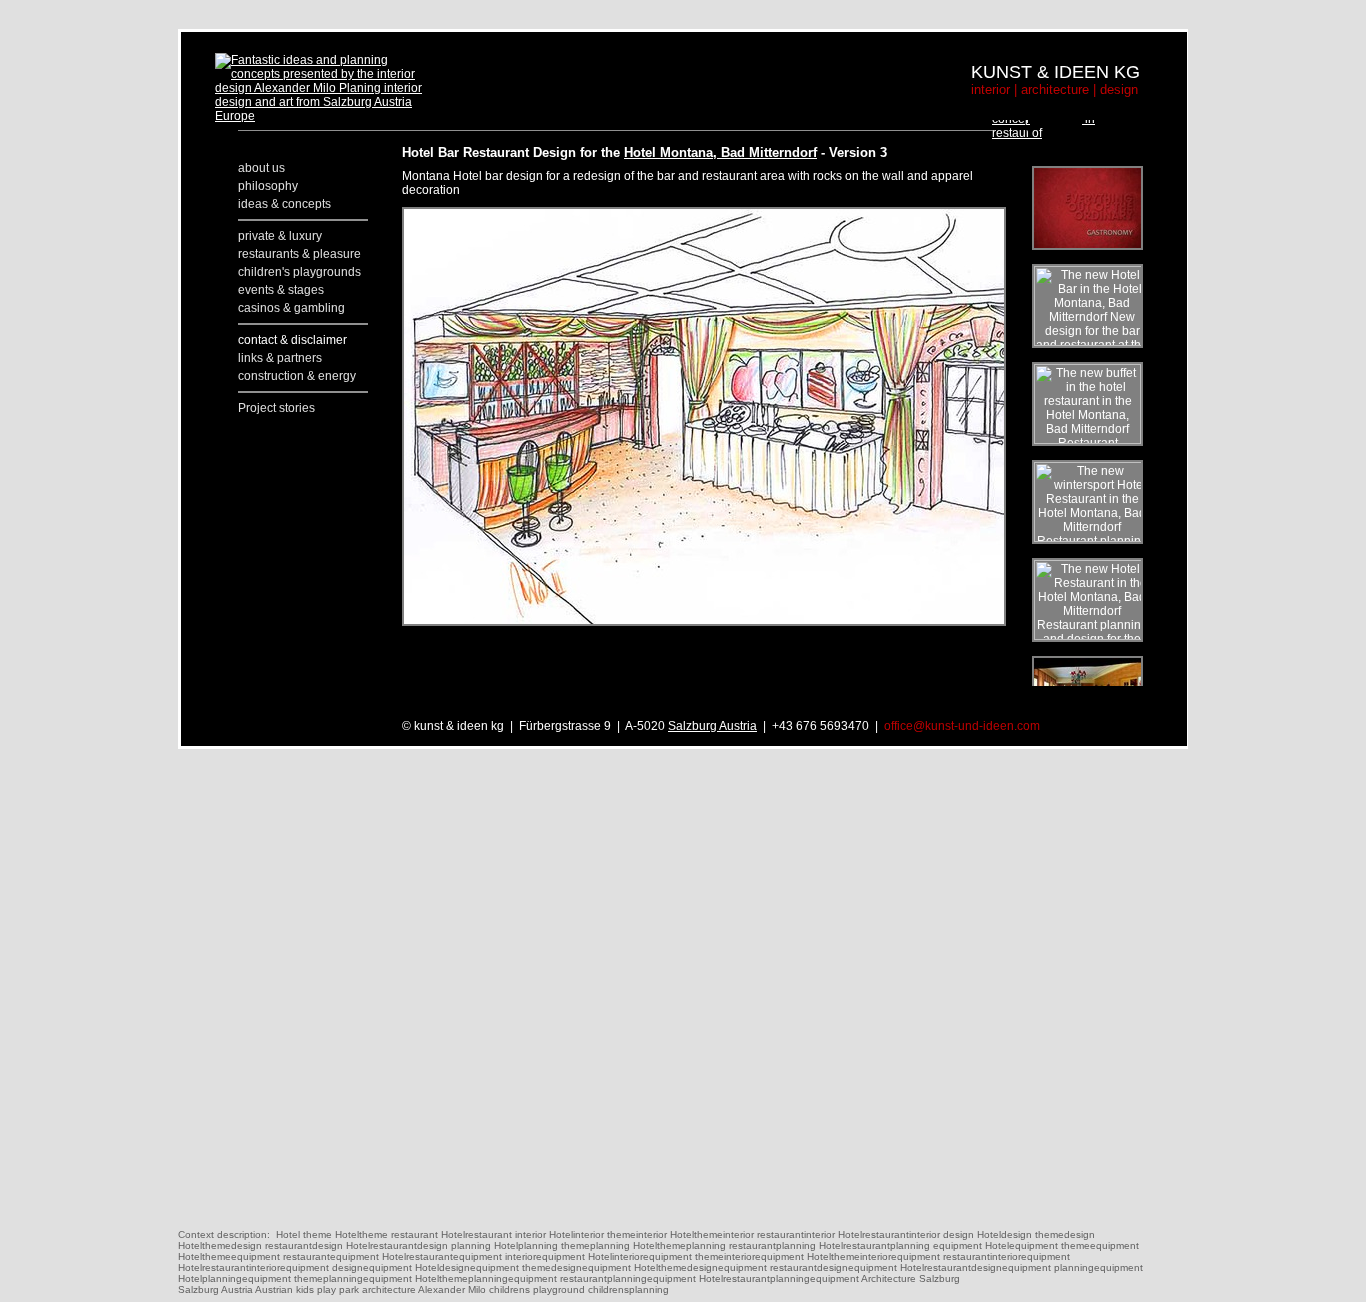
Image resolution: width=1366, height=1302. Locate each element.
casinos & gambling (291, 308)
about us (261, 168)
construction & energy (297, 376)
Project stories (276, 408)
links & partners (280, 358)
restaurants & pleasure (299, 254)
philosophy (268, 186)
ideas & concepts (284, 204)
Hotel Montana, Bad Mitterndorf (720, 152)
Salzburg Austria (712, 726)
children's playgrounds (299, 272)
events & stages (281, 290)
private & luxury (280, 236)
